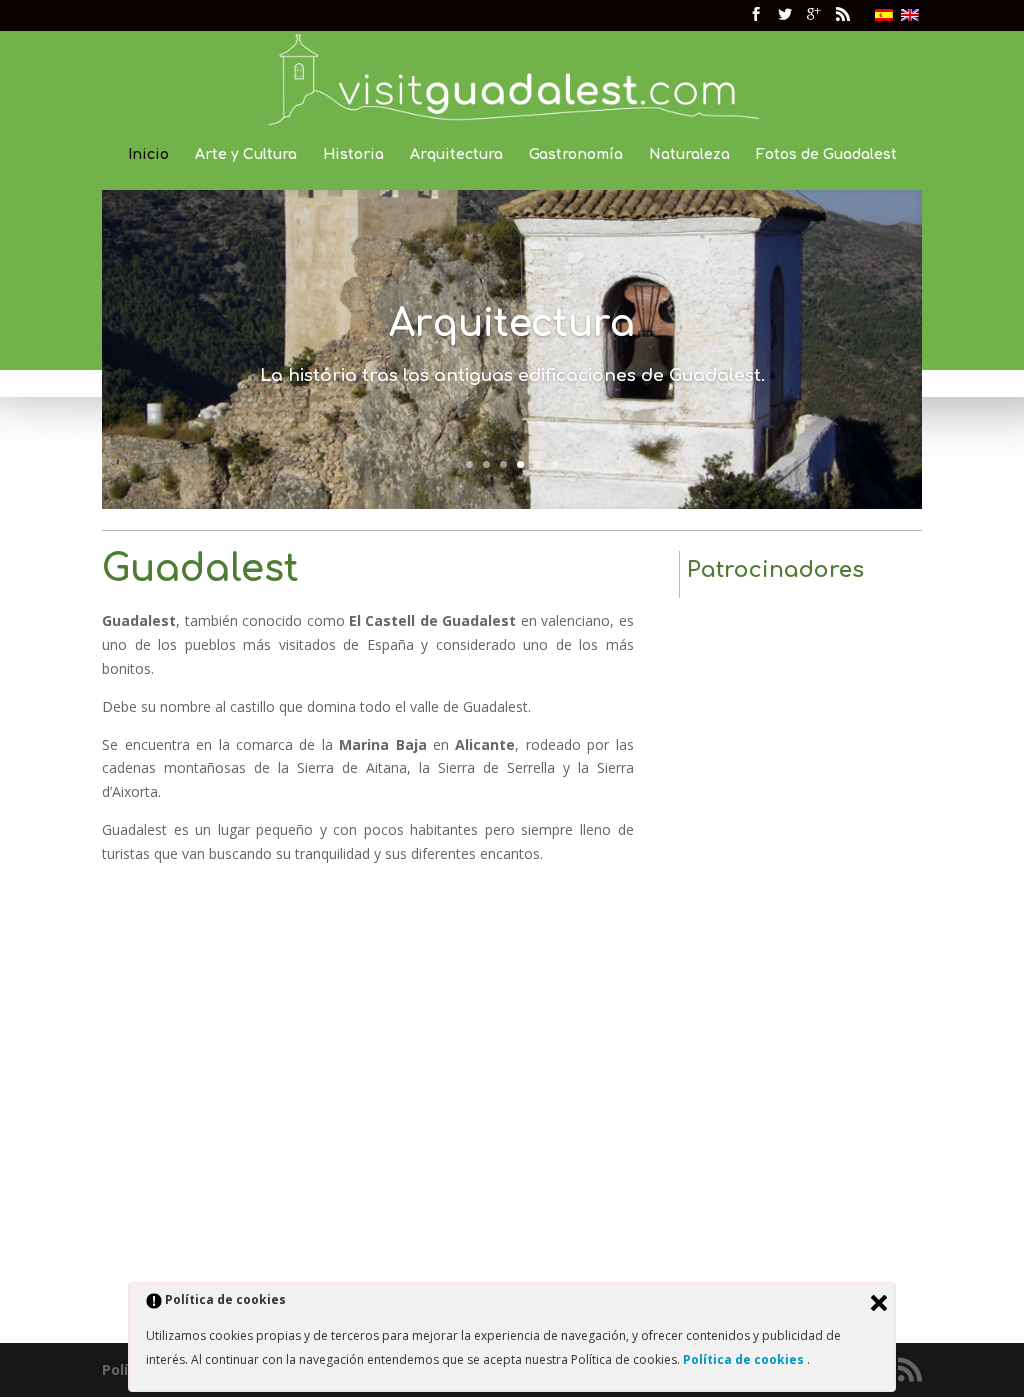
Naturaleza (689, 155)
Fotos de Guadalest (826, 155)
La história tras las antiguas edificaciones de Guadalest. (512, 375)
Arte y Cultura (246, 155)
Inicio (148, 155)
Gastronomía (576, 155)
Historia (353, 155)
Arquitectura (456, 155)
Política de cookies (745, 1359)
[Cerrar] (879, 1303)
